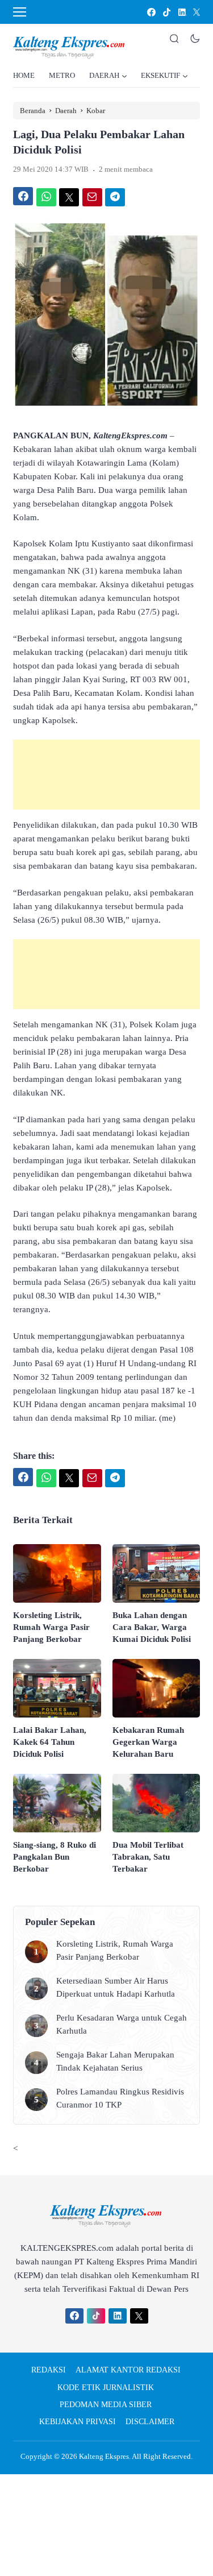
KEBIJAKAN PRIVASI (78, 2422)
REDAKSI (49, 2370)
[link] (151, 12)
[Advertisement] (106, 775)
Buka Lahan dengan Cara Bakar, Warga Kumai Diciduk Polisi (152, 1627)
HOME (24, 75)
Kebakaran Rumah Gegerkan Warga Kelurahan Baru (148, 1742)
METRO (62, 75)
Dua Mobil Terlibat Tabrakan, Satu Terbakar (148, 1857)
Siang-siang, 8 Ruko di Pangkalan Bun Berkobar (55, 1857)
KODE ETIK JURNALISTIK (106, 2388)
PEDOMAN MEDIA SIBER (106, 2405)
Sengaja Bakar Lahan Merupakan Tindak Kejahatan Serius (115, 2061)
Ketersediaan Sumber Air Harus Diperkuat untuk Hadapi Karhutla (116, 1987)
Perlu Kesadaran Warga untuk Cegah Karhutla (122, 2024)
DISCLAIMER (150, 2422)
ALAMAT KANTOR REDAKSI (128, 2370)
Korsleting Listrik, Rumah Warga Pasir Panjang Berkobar (51, 1627)
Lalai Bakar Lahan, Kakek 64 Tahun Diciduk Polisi (50, 1742)
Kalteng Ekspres (104, 2456)
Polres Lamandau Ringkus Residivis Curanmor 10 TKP (120, 2098)
